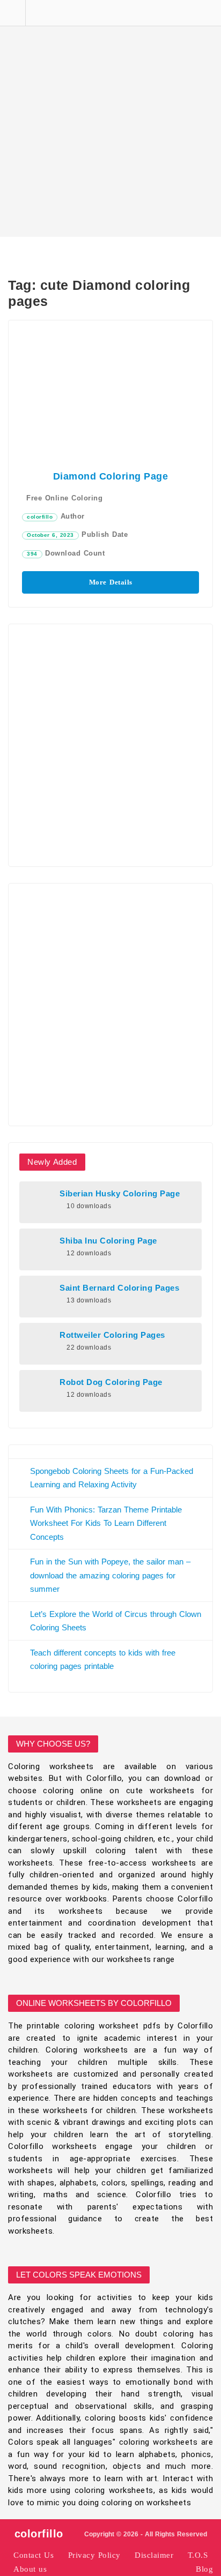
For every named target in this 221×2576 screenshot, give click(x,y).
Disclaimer (154, 2555)
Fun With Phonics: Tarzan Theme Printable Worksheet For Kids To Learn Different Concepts (106, 1523)
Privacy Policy (94, 2555)
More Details (111, 582)
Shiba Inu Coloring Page (108, 1241)
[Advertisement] (110, 118)
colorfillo (40, 517)
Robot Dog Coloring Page (111, 1382)
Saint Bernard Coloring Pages (119, 1288)
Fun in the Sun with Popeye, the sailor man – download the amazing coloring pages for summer (110, 1575)
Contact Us (34, 2555)
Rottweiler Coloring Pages (112, 1335)
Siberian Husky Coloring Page (120, 1194)
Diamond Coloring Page (111, 476)
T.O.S (198, 2555)
